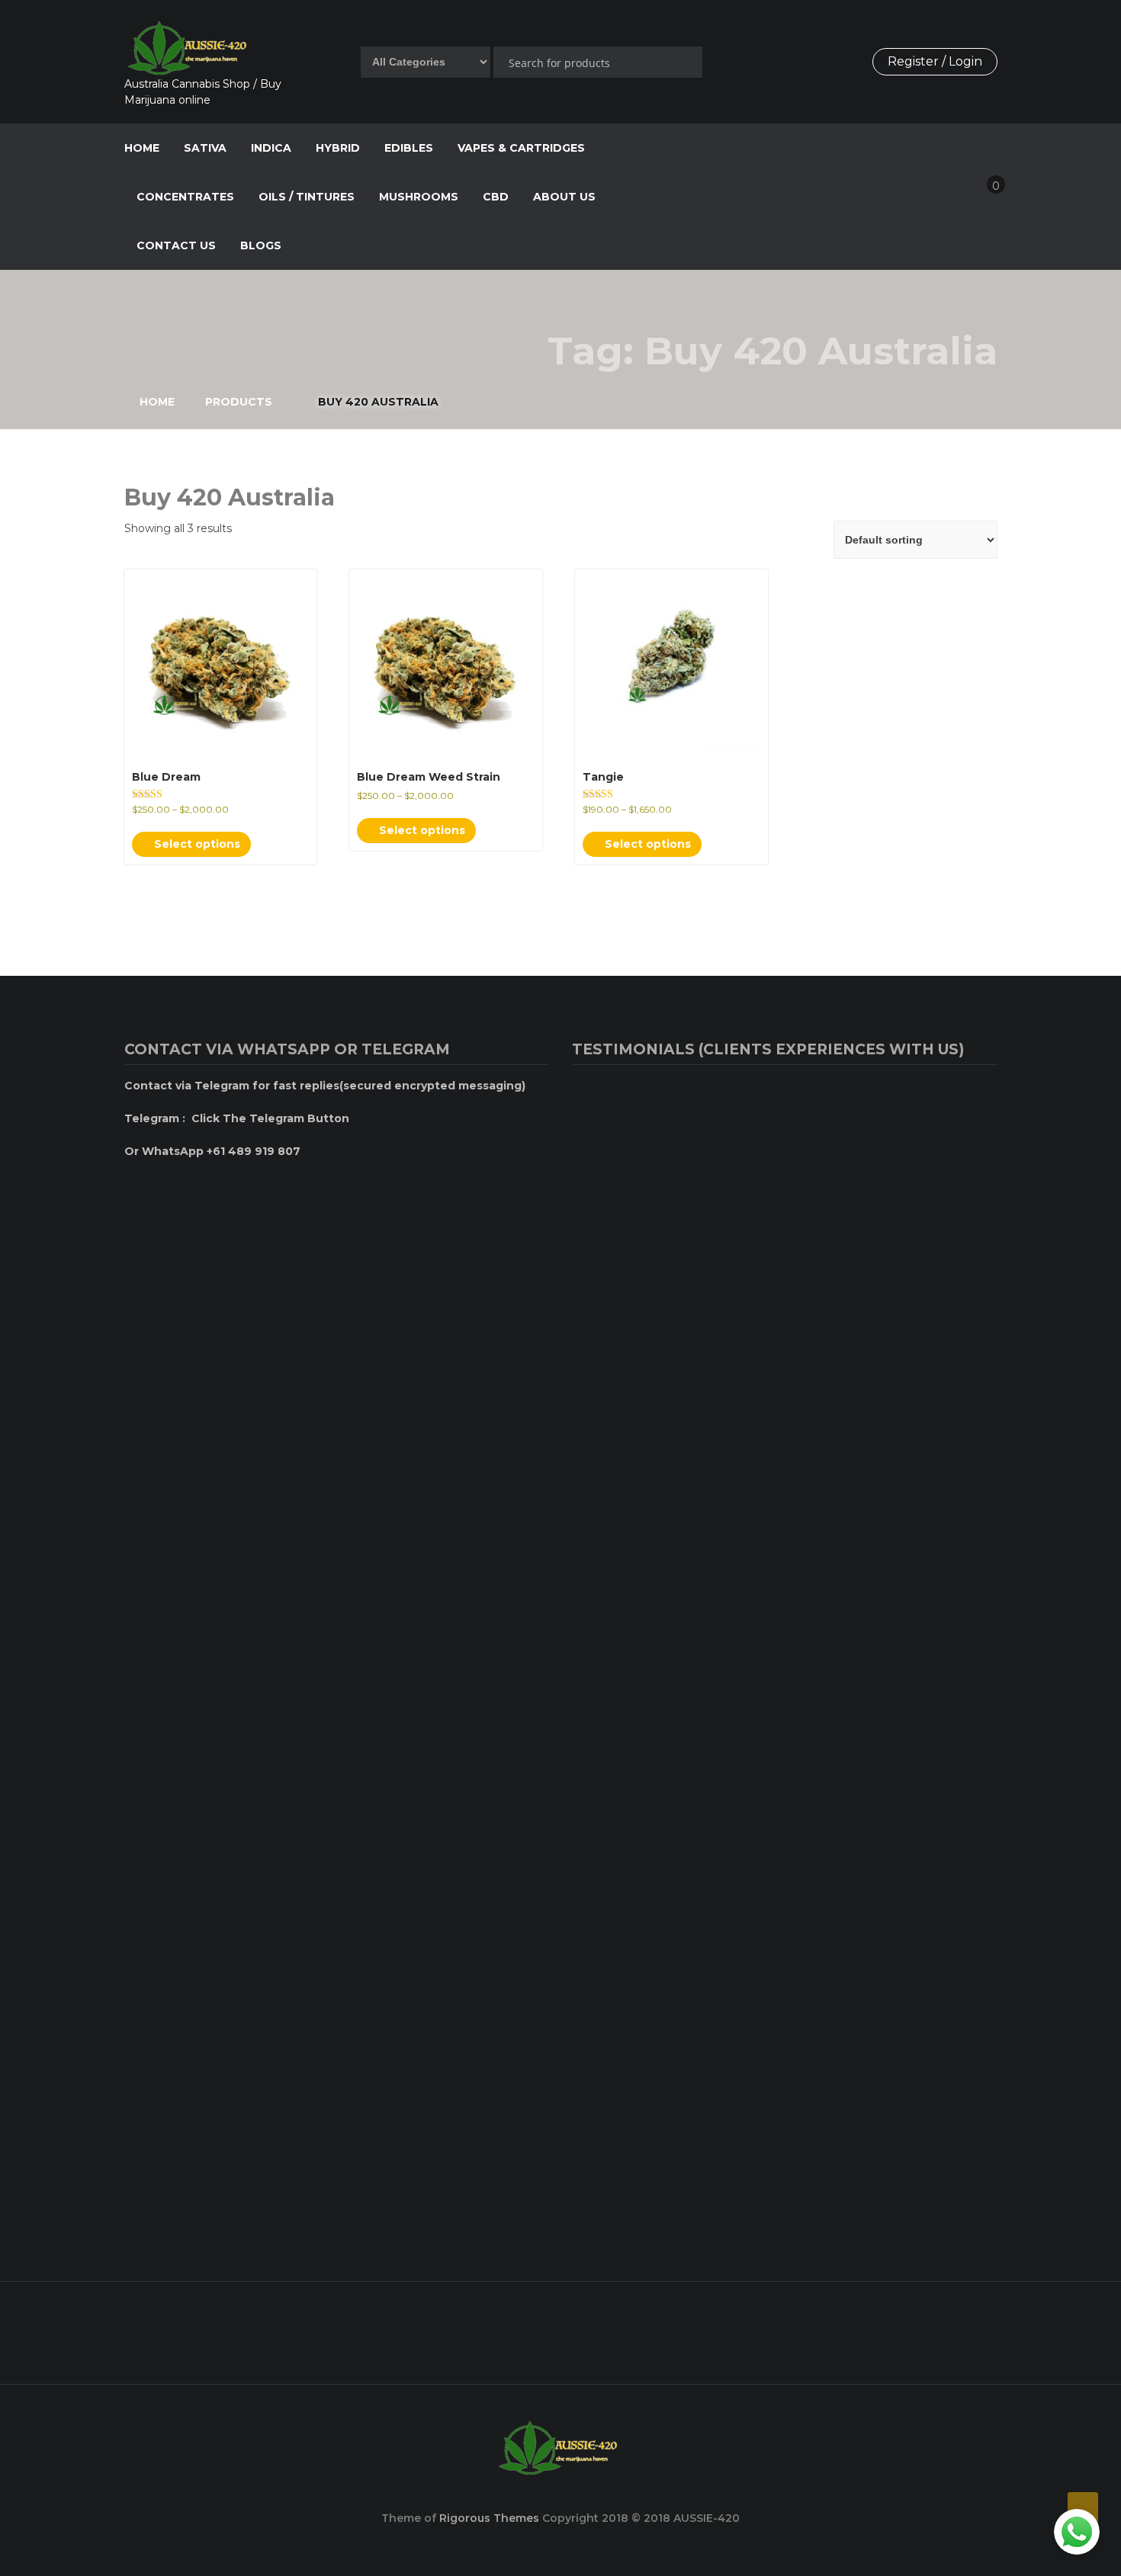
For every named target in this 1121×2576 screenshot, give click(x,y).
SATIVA (205, 148)
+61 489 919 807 (530, 2330)
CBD (496, 197)
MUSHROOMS (419, 197)
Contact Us (176, 245)
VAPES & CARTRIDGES (521, 148)
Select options (196, 844)
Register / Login (935, 61)
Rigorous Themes (489, 2518)
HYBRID (338, 148)
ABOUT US (564, 197)
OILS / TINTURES (307, 197)
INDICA (271, 148)
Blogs (261, 245)
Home (142, 148)
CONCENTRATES (185, 197)
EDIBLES (409, 148)
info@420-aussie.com (842, 2330)
